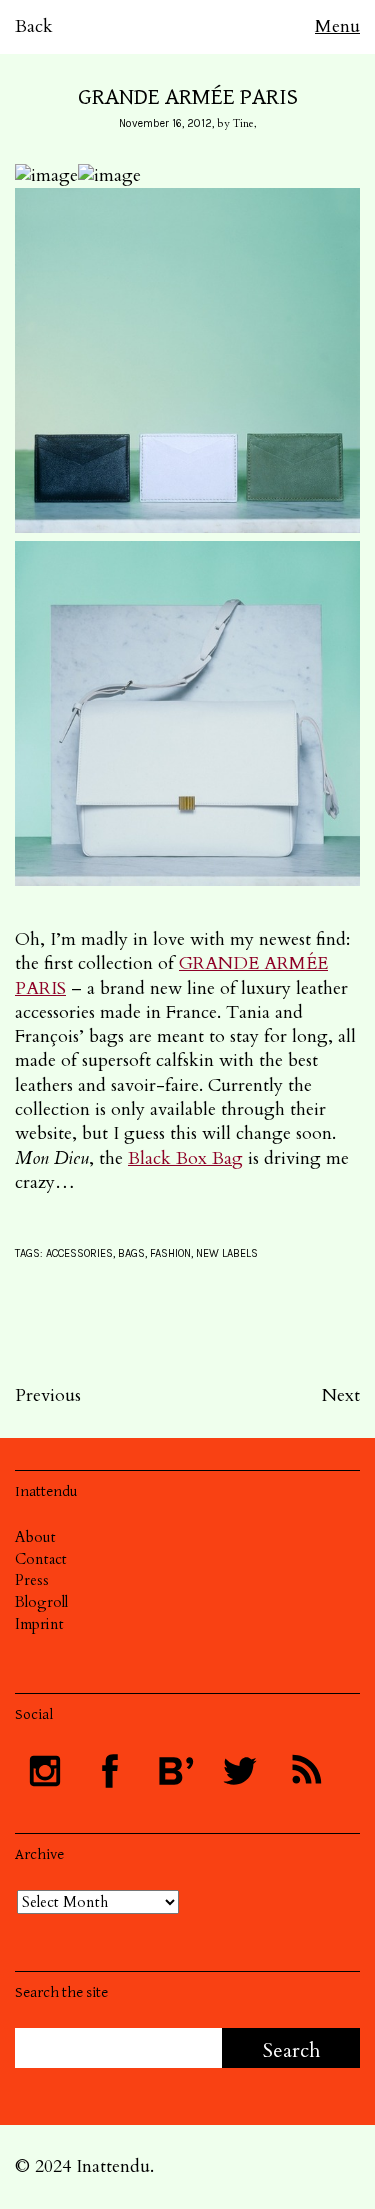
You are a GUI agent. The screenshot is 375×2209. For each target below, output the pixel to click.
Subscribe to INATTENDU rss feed (305, 1771)
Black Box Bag (185, 1158)
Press (32, 1580)
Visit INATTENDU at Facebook (110, 1771)
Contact (41, 1559)
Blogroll (41, 1602)
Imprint (39, 1624)
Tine (243, 123)
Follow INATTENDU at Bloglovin (175, 1771)
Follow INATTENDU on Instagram (45, 1771)
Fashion (170, 1253)
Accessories (79, 1253)
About (35, 1537)
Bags (131, 1253)
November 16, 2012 (165, 123)
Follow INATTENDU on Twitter (240, 1771)
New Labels (227, 1253)
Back (34, 26)
